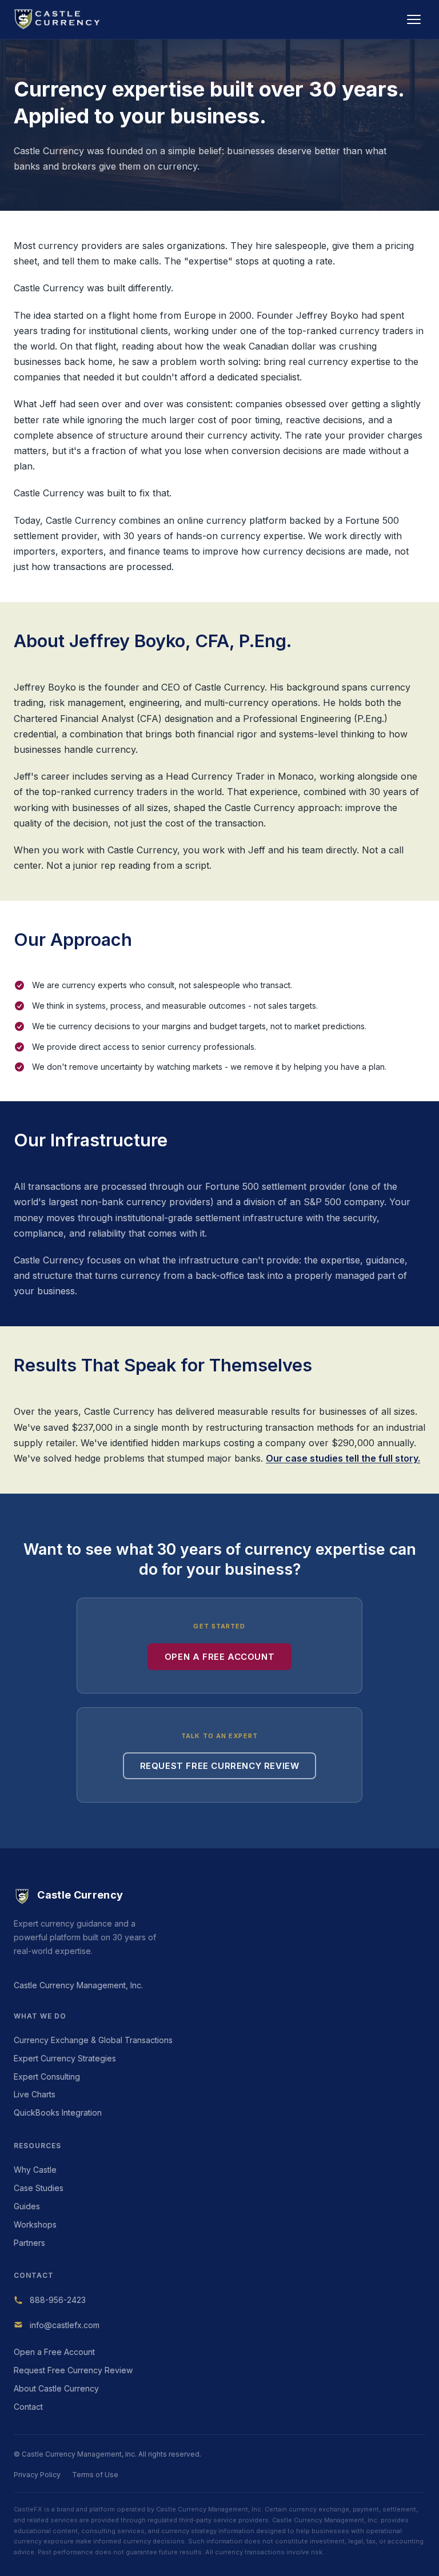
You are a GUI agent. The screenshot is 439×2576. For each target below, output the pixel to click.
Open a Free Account (219, 1657)
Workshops (35, 2224)
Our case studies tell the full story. (343, 1458)
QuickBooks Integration (58, 2112)
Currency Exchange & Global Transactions (93, 2040)
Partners (29, 2243)
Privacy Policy (37, 2475)
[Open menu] (414, 19)
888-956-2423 (58, 2300)
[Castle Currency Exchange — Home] (58, 19)
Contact (28, 2407)
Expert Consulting (47, 2077)
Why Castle (35, 2170)
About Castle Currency (56, 2388)
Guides (27, 2206)
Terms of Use (95, 2475)
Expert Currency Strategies (65, 2058)
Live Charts (35, 2094)
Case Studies (39, 2188)
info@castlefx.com (65, 2325)
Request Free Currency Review (220, 1766)
